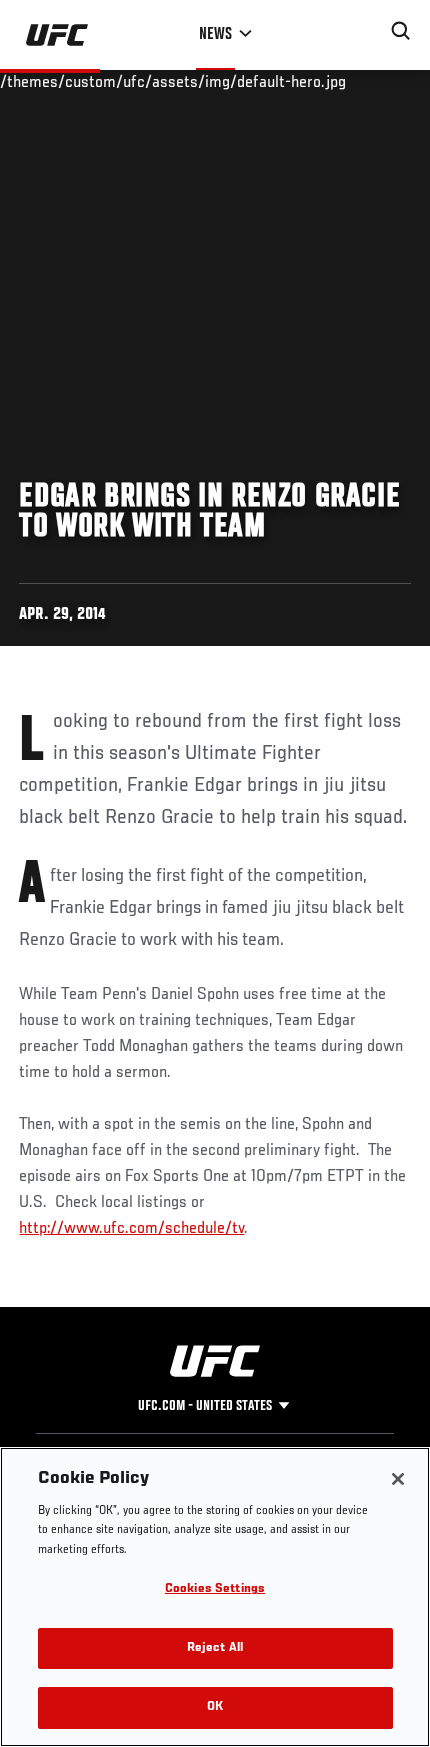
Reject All (215, 1648)
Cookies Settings (215, 1589)
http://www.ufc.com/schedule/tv (131, 1229)
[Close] (398, 1479)
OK (215, 1707)
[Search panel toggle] (401, 31)
